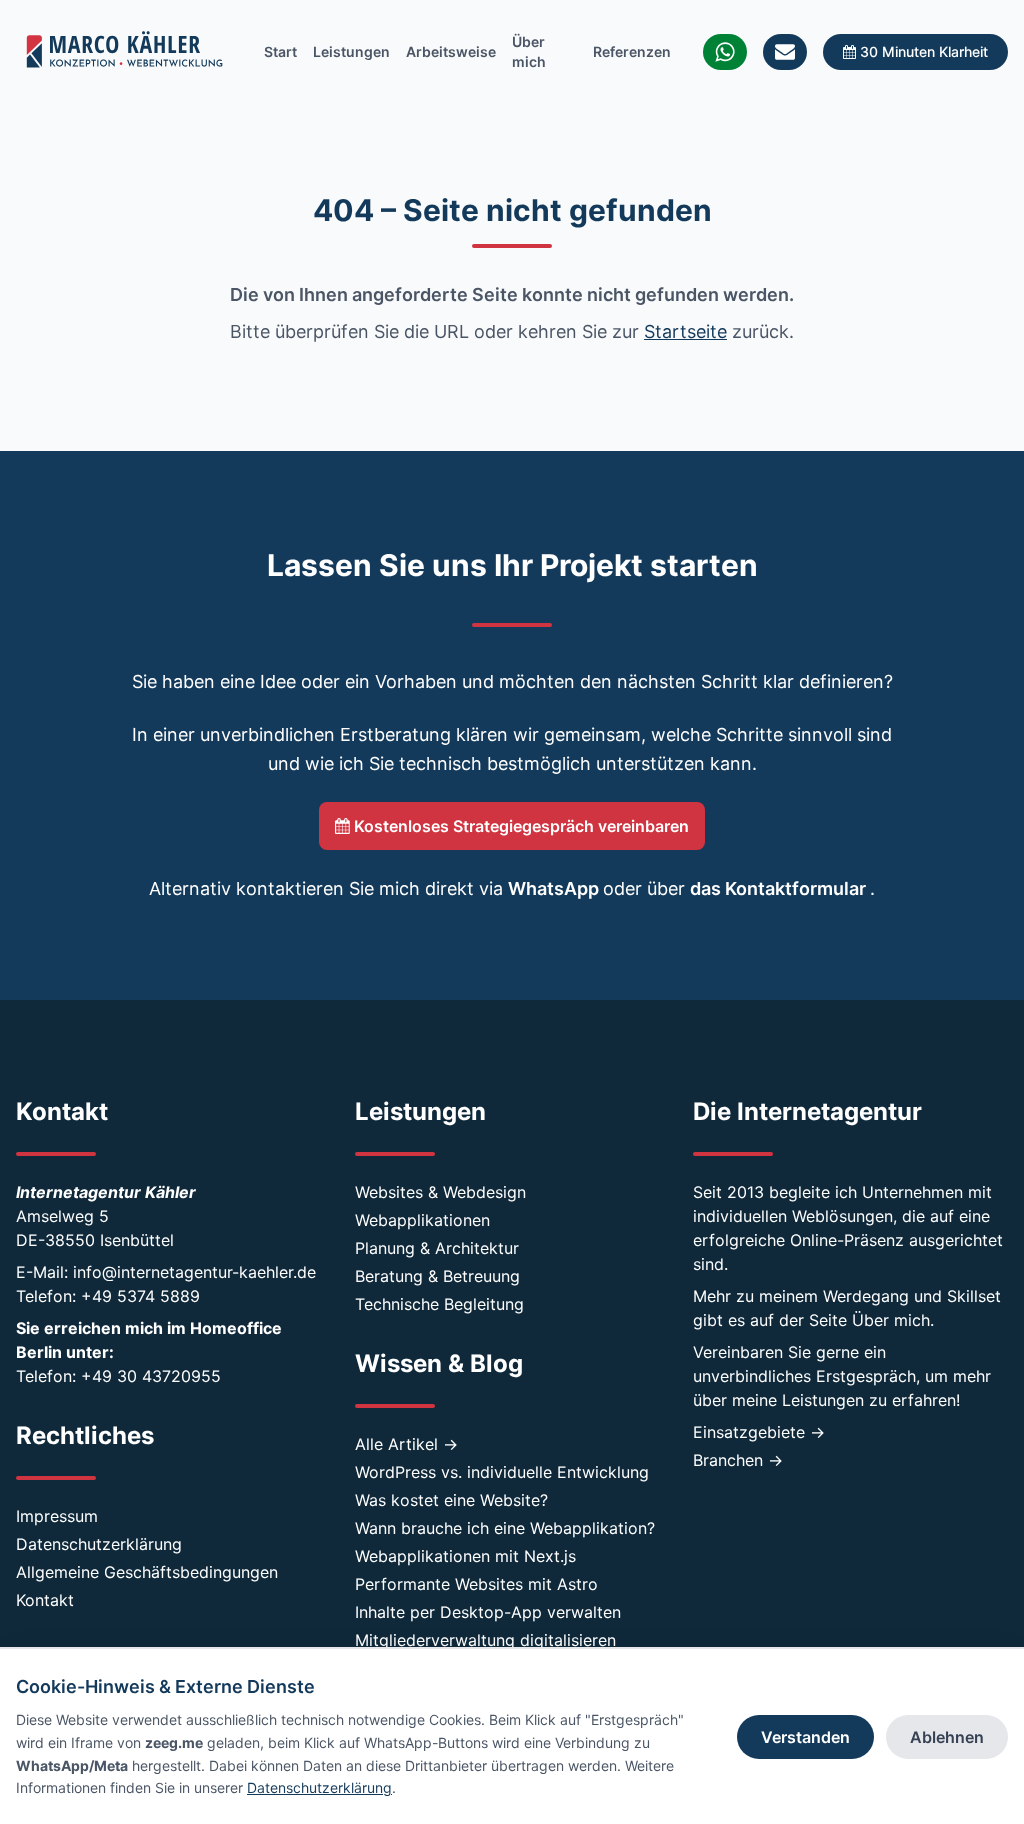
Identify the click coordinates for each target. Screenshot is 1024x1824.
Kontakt (45, 1600)
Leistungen (351, 51)
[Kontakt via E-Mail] (785, 52)
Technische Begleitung (439, 1304)
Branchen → (738, 1460)
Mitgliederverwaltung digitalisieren (485, 1640)
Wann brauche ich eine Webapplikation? (505, 1528)
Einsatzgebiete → (759, 1432)
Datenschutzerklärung (99, 1544)
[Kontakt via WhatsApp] (725, 52)
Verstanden (805, 1737)
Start (280, 51)
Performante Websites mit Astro (476, 1584)
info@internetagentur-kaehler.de (194, 1272)
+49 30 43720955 (151, 1376)
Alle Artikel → (406, 1444)
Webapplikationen (422, 1220)
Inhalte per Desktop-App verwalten (488, 1612)
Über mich (529, 51)
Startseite (685, 331)
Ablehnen (947, 1737)
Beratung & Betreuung (437, 1276)
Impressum (57, 1516)
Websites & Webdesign (440, 1192)
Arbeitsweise (451, 51)
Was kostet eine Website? (451, 1500)
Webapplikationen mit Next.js (465, 1556)
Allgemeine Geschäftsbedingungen (147, 1572)
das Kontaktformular (780, 888)
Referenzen (632, 51)
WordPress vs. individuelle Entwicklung (502, 1472)
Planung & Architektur (437, 1248)
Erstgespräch (866, 1376)
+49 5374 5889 (140, 1296)
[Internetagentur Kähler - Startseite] (124, 52)
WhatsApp (555, 888)
